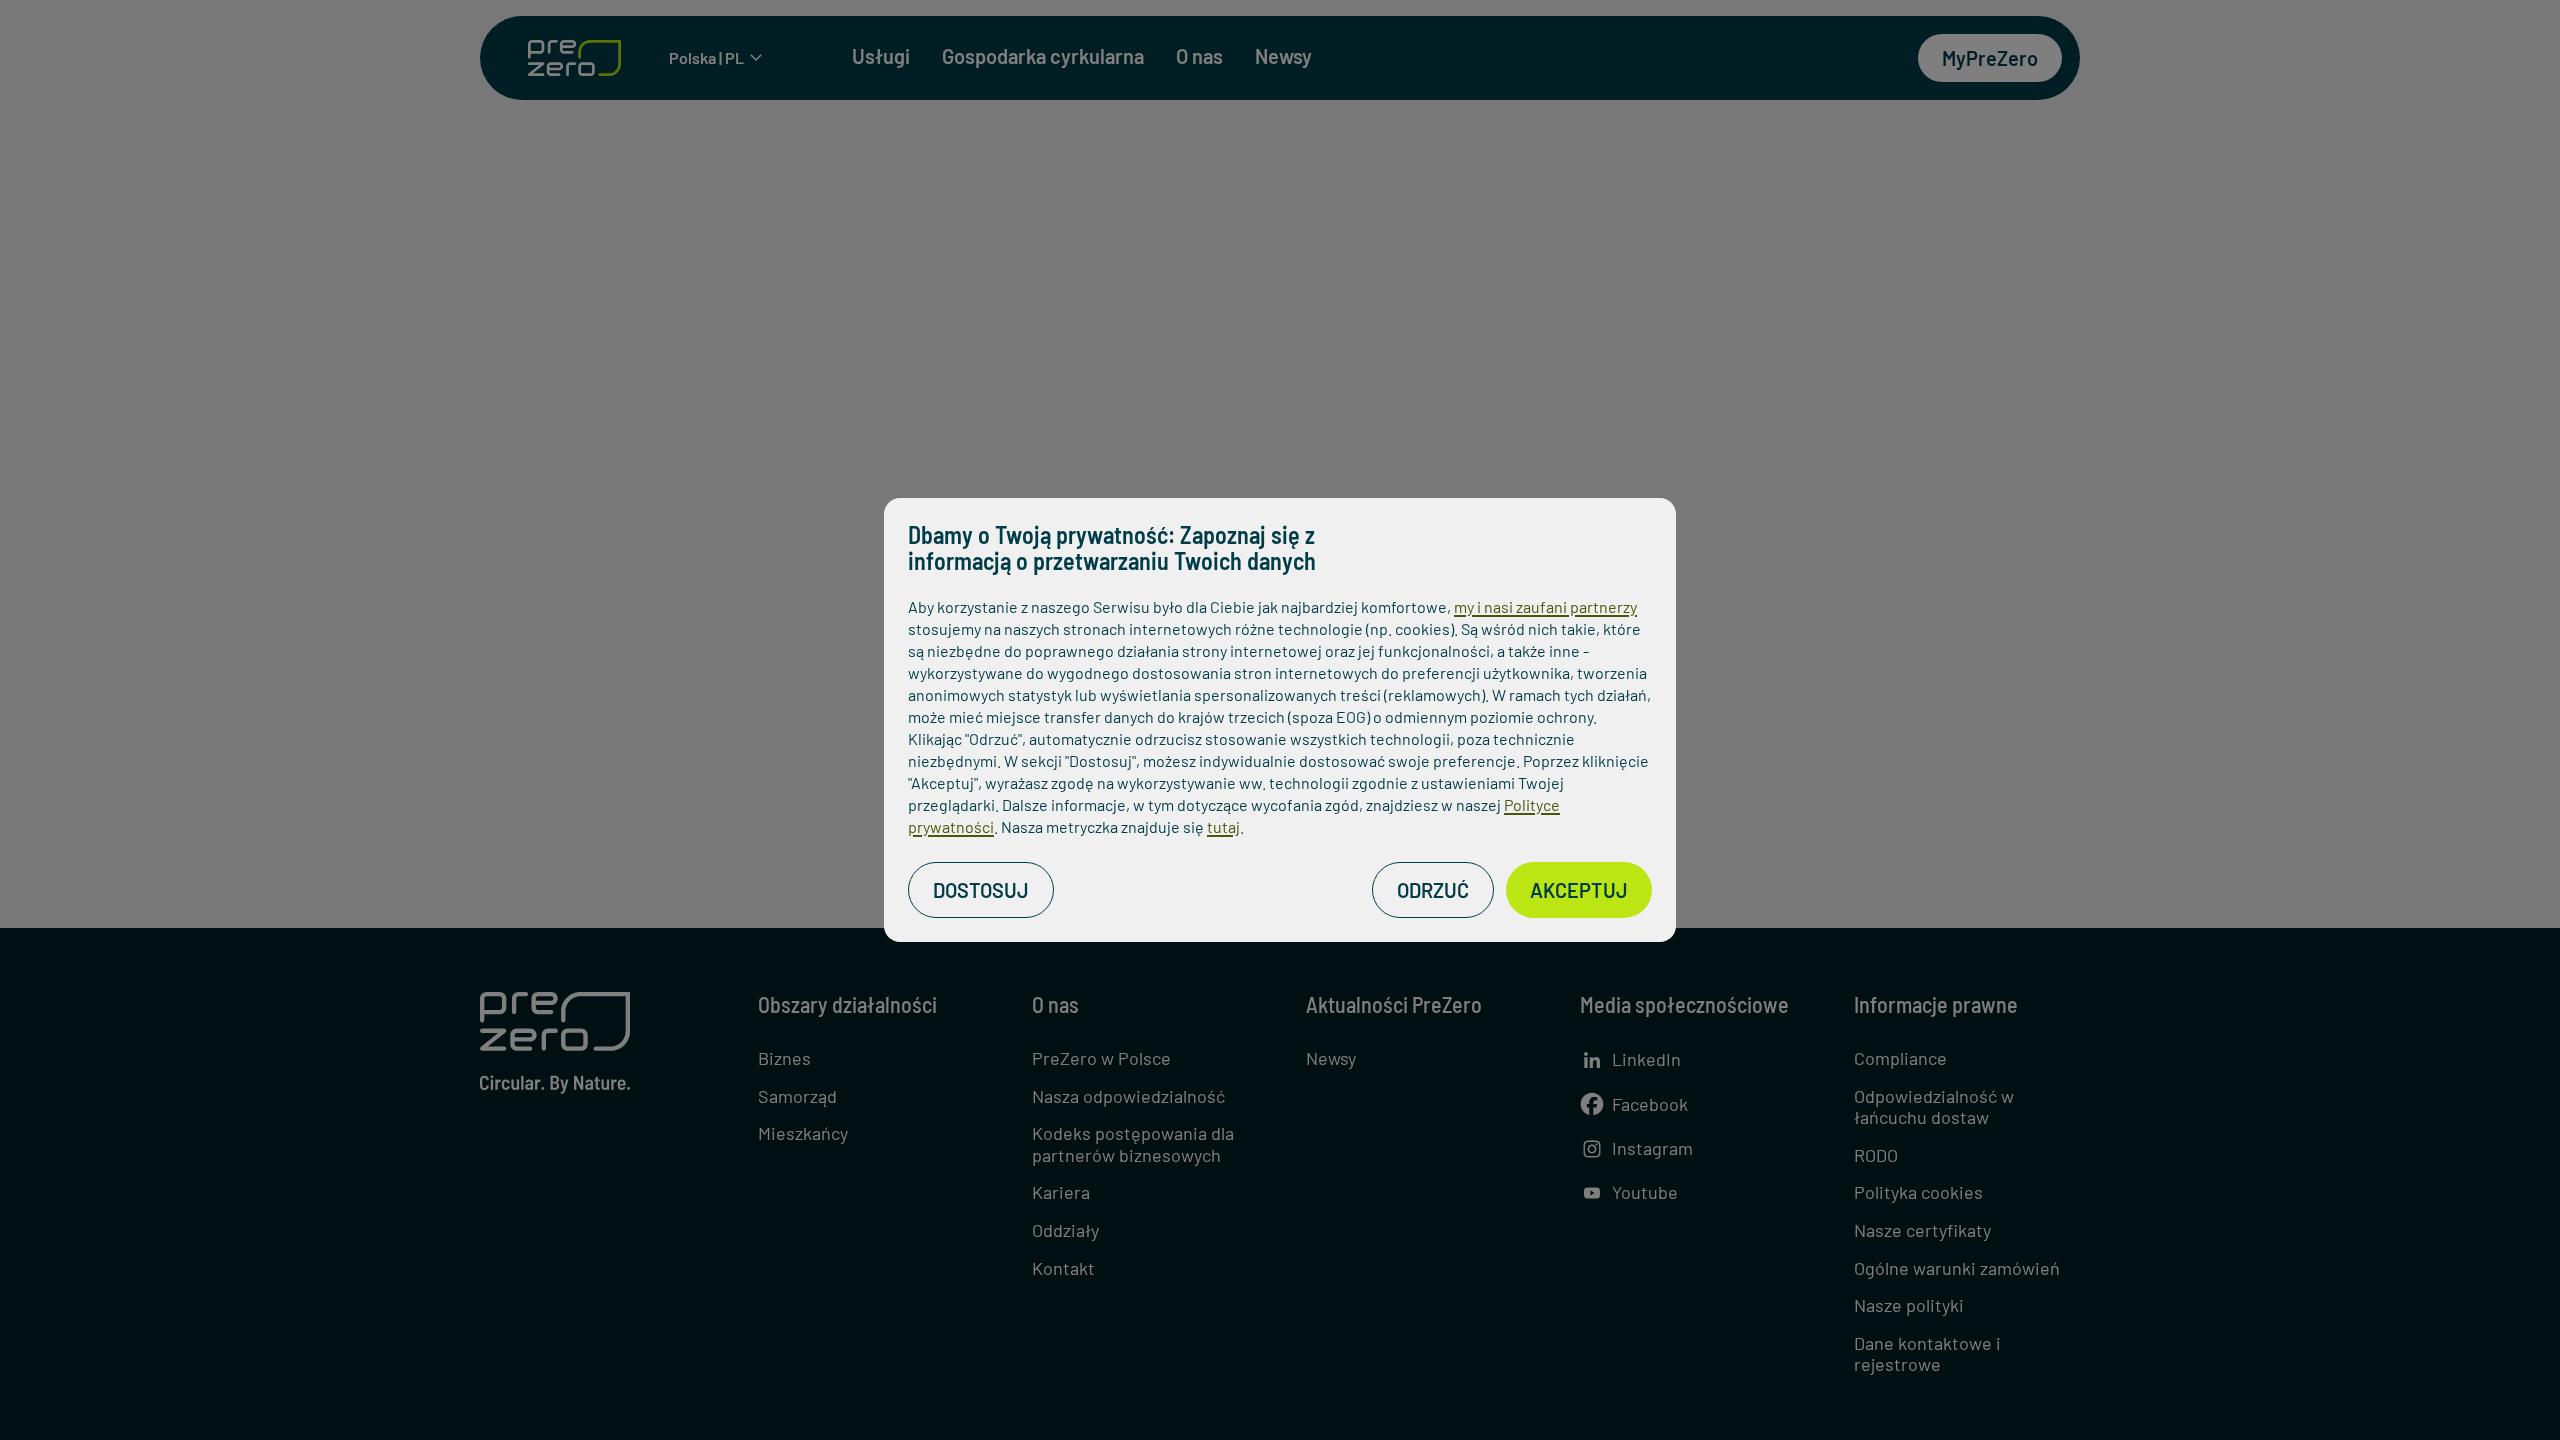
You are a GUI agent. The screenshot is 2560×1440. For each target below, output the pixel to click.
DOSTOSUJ (981, 890)
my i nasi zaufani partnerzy (1545, 606)
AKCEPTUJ (1579, 890)
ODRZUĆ (1433, 890)
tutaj (1223, 826)
